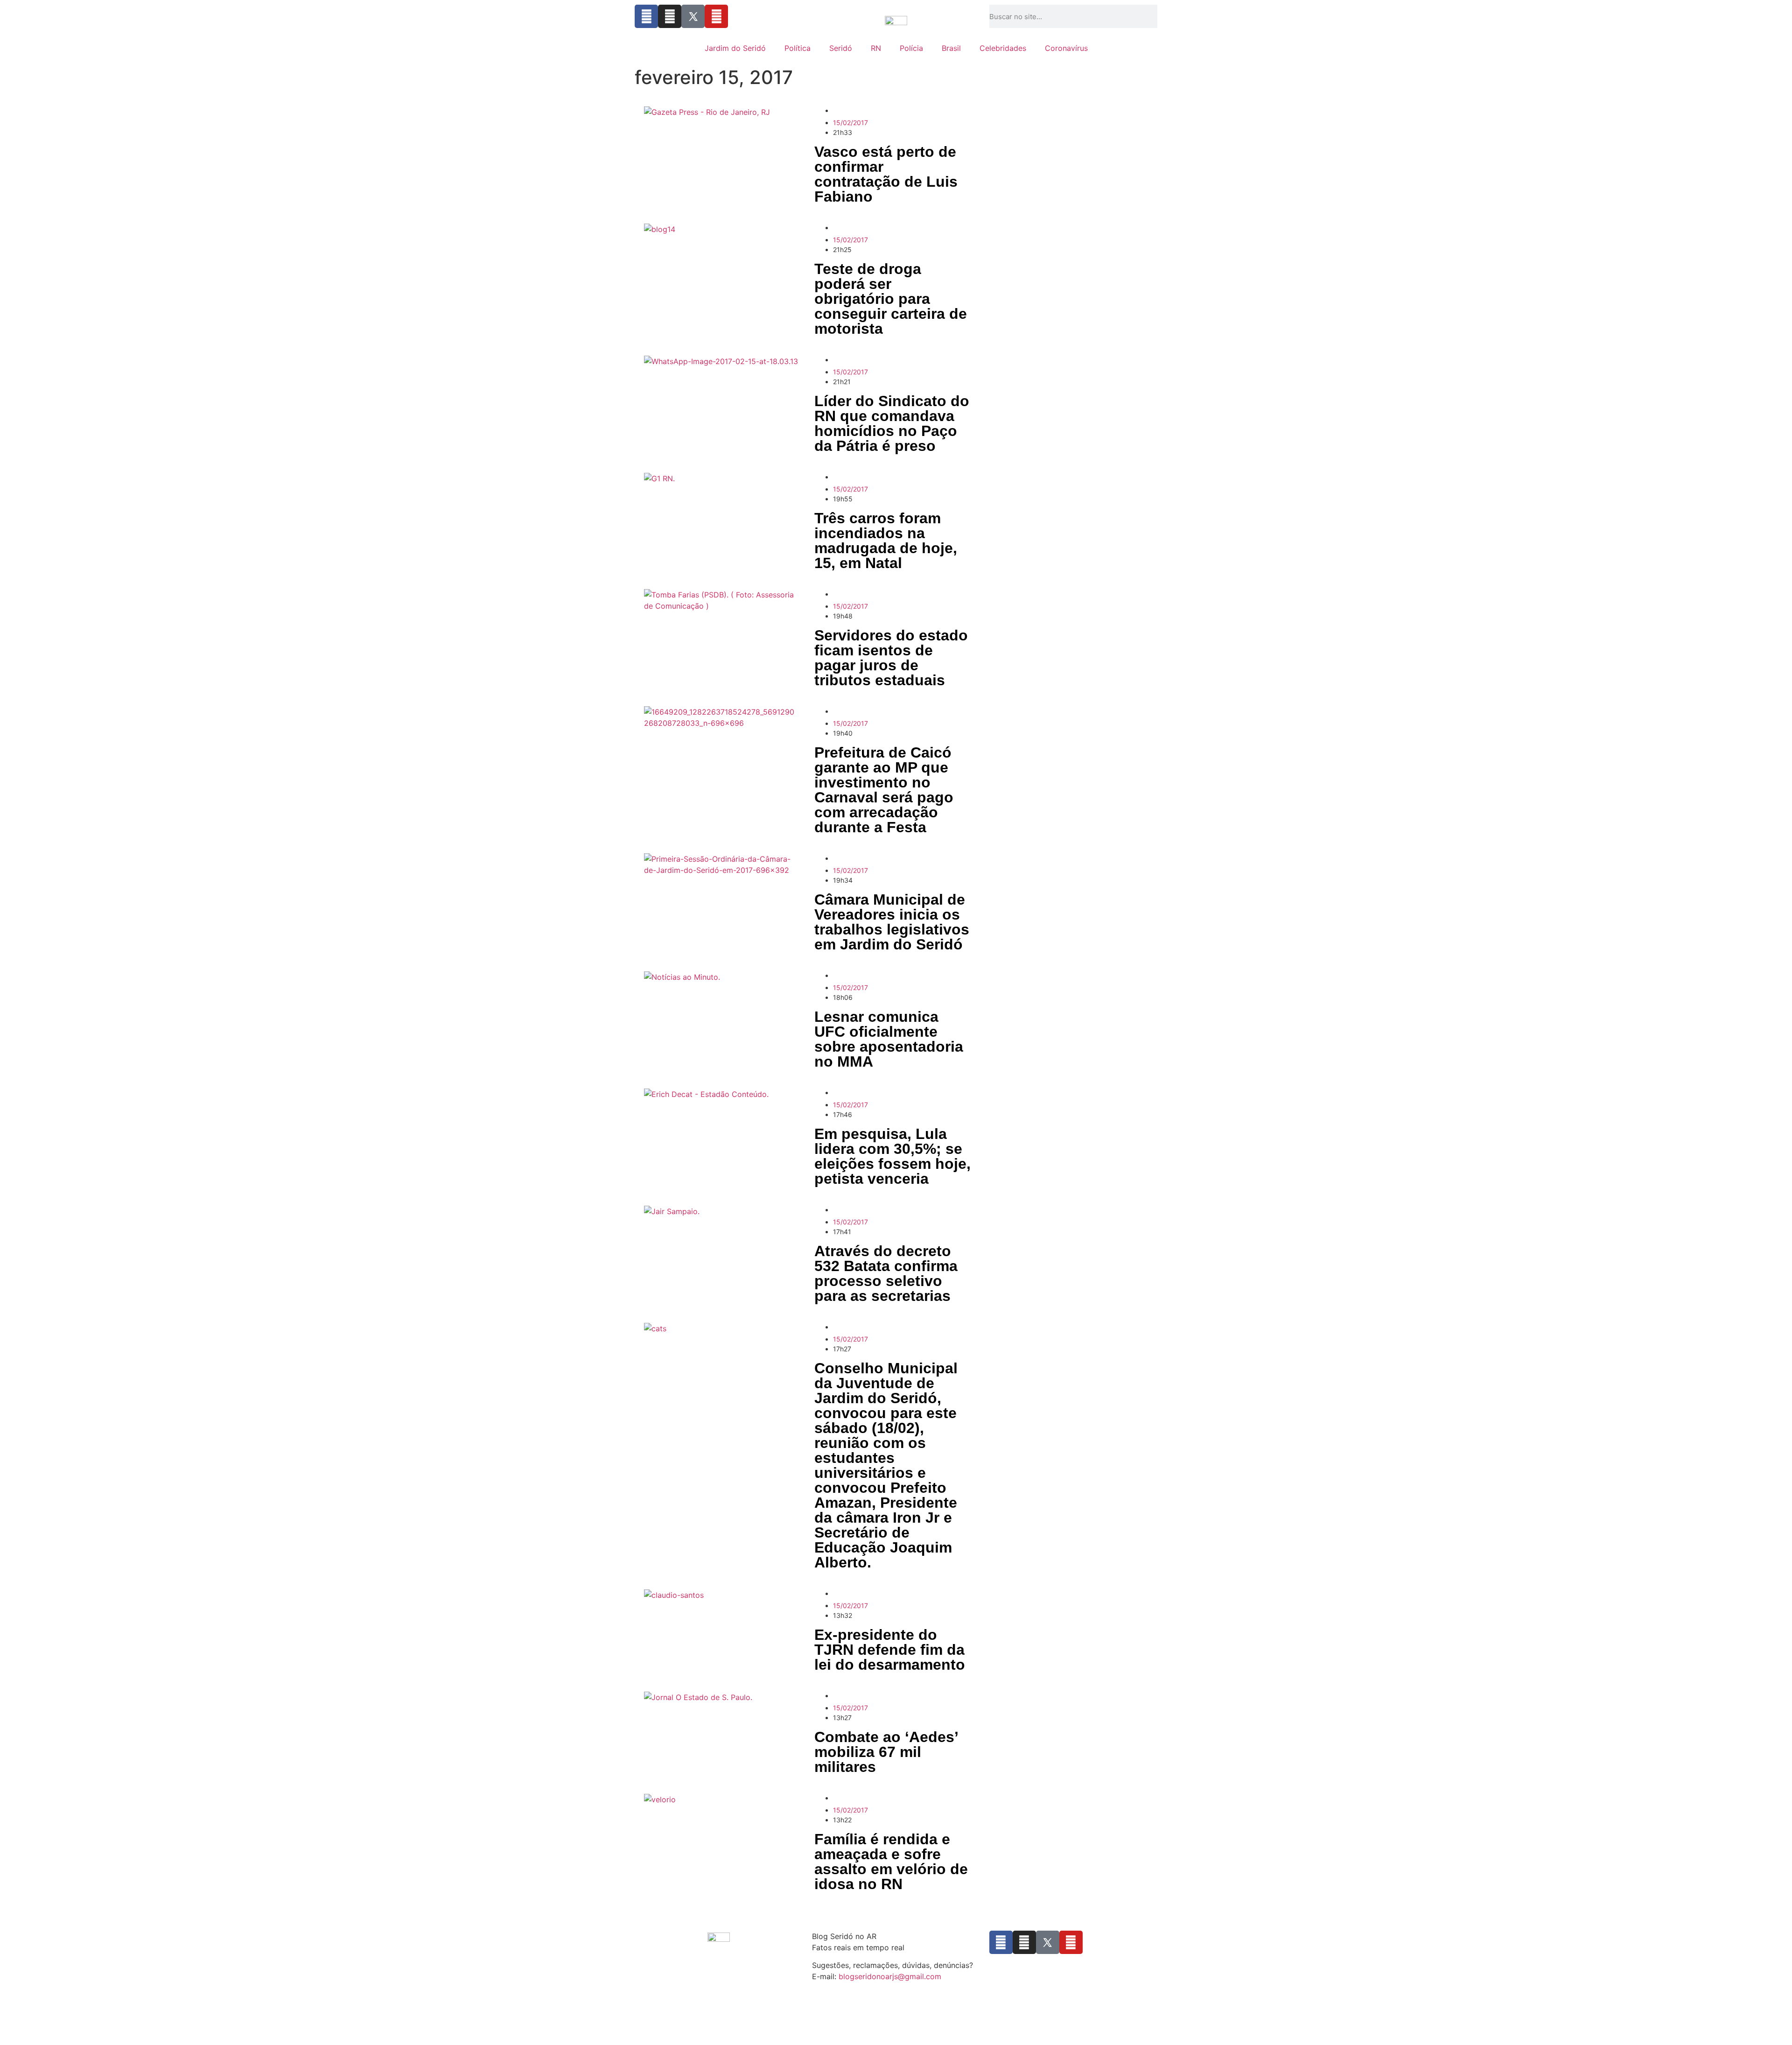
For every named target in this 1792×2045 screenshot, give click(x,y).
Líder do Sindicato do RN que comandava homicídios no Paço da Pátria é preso (892, 423)
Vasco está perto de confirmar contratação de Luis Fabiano (886, 174)
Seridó (841, 48)
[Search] (1155, 16)
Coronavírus (1066, 48)
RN (876, 48)
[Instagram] (670, 16)
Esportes (852, 110)
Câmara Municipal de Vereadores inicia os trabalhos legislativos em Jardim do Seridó (892, 922)
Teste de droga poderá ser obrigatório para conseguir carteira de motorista (891, 299)
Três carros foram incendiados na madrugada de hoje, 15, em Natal (886, 541)
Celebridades (1003, 48)
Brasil (951, 48)
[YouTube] (716, 16)
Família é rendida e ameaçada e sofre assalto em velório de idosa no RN (891, 1862)
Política (798, 48)
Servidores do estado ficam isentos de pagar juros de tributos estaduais (891, 658)
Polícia (911, 48)
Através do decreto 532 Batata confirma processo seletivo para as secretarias (886, 1273)
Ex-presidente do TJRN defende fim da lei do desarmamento (890, 1650)
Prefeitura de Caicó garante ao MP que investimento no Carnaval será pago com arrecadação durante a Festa (884, 790)
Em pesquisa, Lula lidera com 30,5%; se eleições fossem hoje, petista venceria (892, 1156)
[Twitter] (693, 16)
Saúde (878, 1696)
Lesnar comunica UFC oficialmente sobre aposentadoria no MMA (889, 1039)
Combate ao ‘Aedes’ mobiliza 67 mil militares (886, 1752)
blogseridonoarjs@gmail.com (890, 1976)
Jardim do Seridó (735, 48)
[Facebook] (646, 16)
